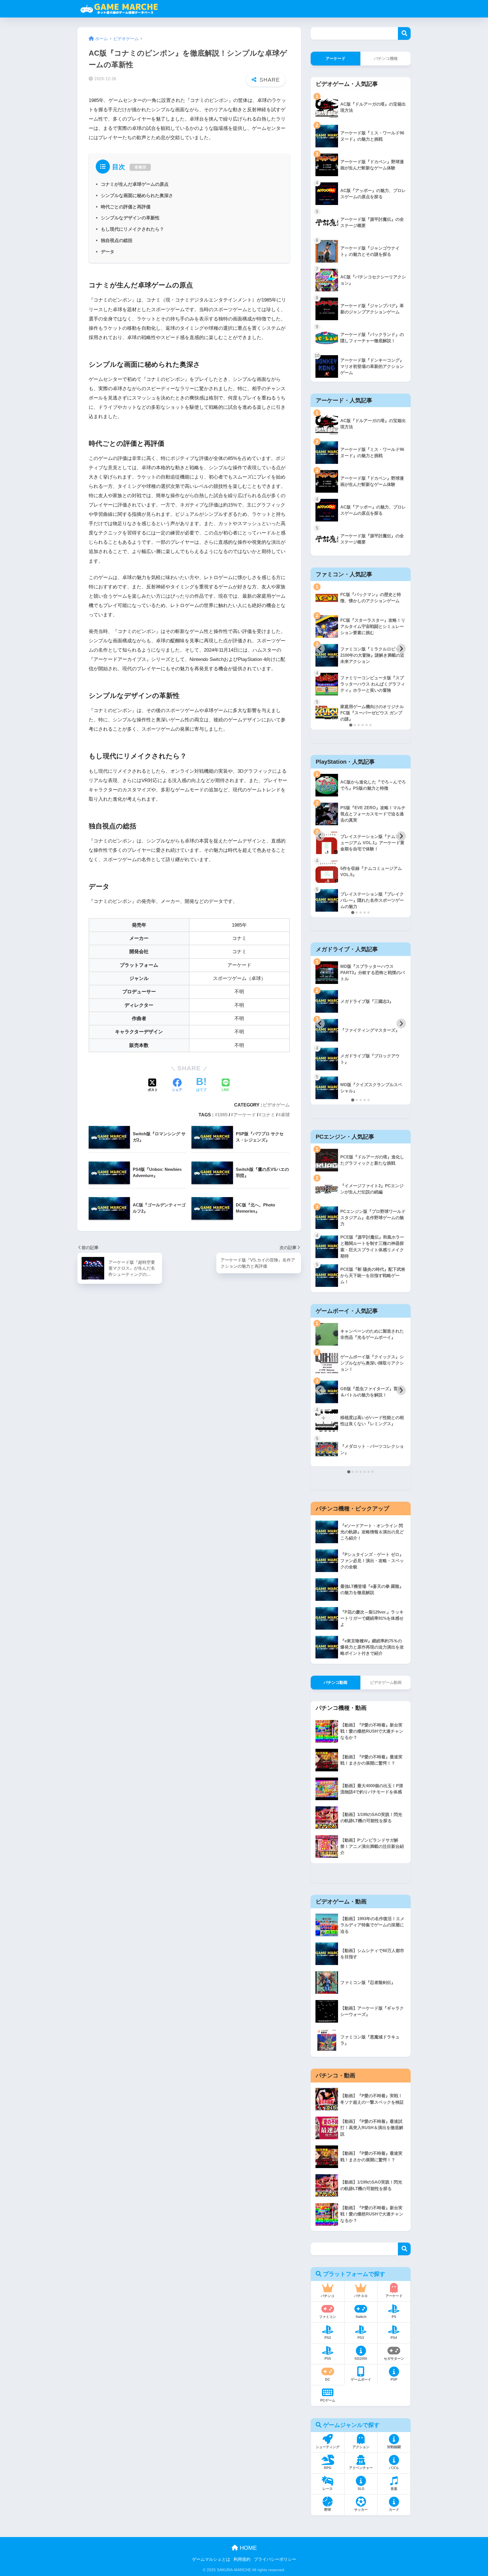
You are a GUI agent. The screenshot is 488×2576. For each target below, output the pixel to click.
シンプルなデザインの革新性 (130, 218)
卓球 (285, 1115)
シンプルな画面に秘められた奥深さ (137, 195)
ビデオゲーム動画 (386, 1682)
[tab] (351, 725)
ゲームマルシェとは (211, 2559)
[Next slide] (401, 649)
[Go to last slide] (320, 649)
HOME (247, 2548)
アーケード (245, 1115)
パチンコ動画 (335, 1682)
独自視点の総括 (117, 240)
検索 (404, 33)
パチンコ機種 (386, 58)
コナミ (268, 1115)
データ (108, 252)
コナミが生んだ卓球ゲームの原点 (135, 184)
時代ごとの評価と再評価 (126, 207)
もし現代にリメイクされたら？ (132, 229)
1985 (223, 1115)
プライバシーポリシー (275, 2559)
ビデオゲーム (276, 1105)
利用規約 (242, 2559)
